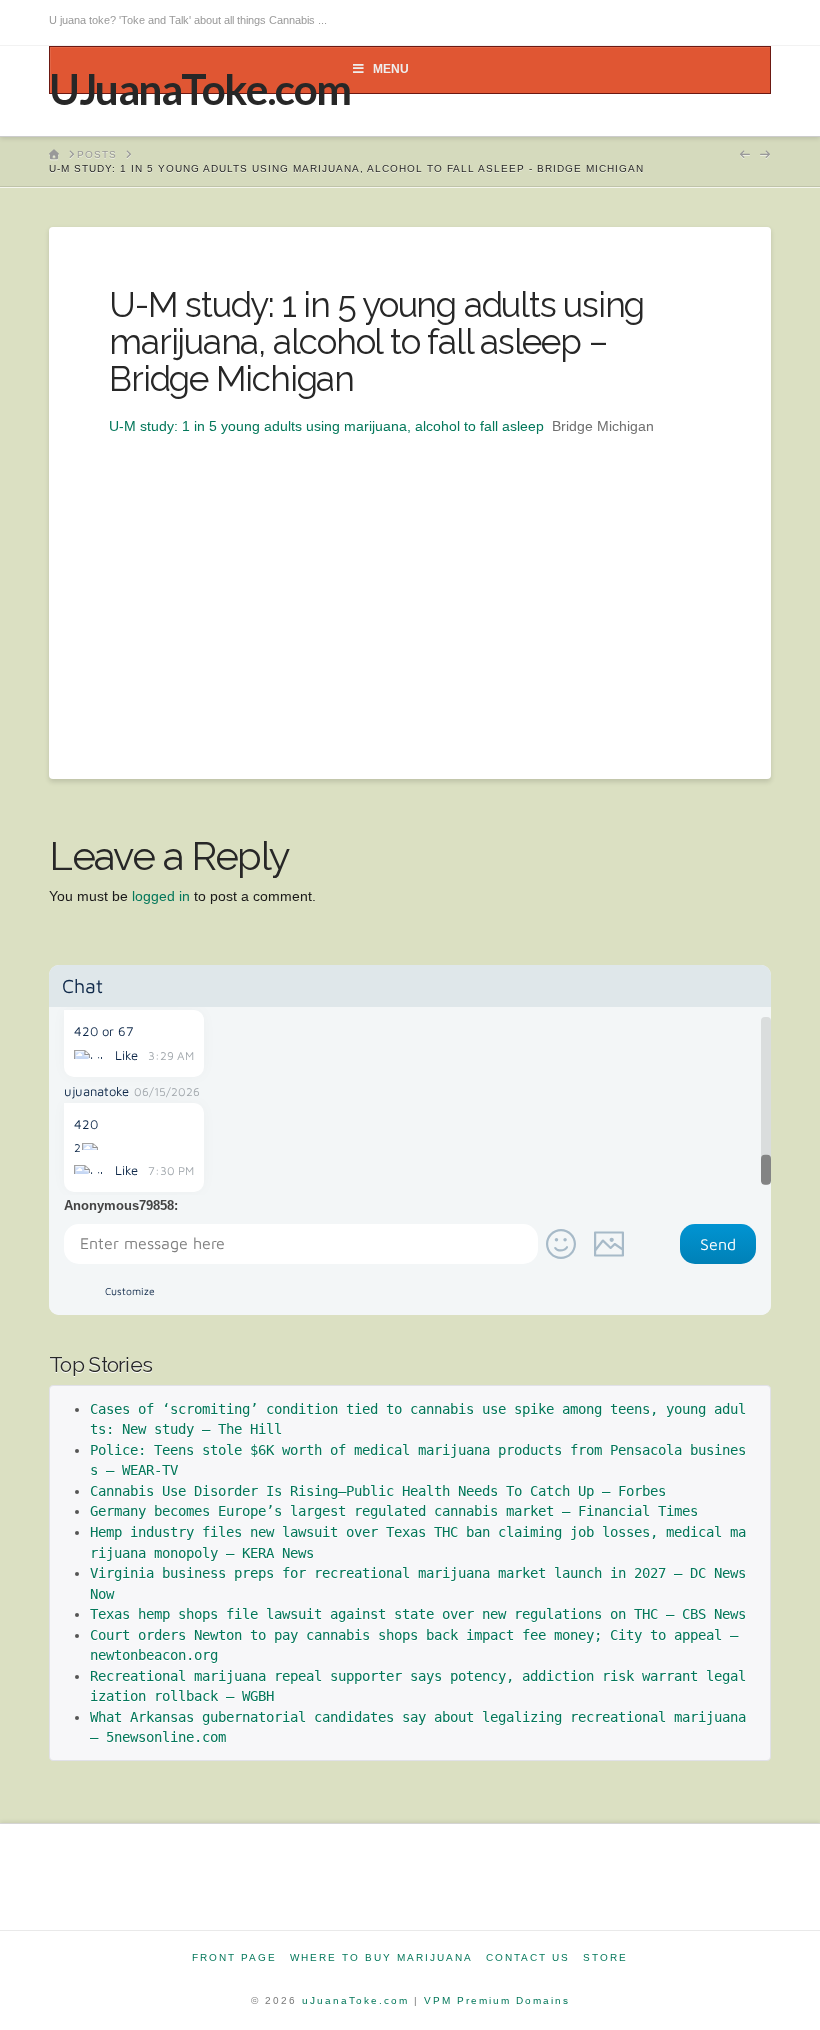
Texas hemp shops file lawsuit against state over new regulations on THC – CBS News (418, 1614)
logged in (161, 896)
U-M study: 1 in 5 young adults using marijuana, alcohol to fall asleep (326, 426)
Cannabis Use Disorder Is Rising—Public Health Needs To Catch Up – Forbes (378, 1491)
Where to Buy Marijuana (381, 1957)
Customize (130, 1290)
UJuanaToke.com (199, 89)
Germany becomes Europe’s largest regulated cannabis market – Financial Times (394, 1511)
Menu (391, 69)
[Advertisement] (410, 579)
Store (605, 1957)
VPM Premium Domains (497, 2000)
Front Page (234, 1957)
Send (718, 1244)
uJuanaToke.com (355, 2000)
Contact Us (528, 1957)
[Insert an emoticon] (561, 1244)
